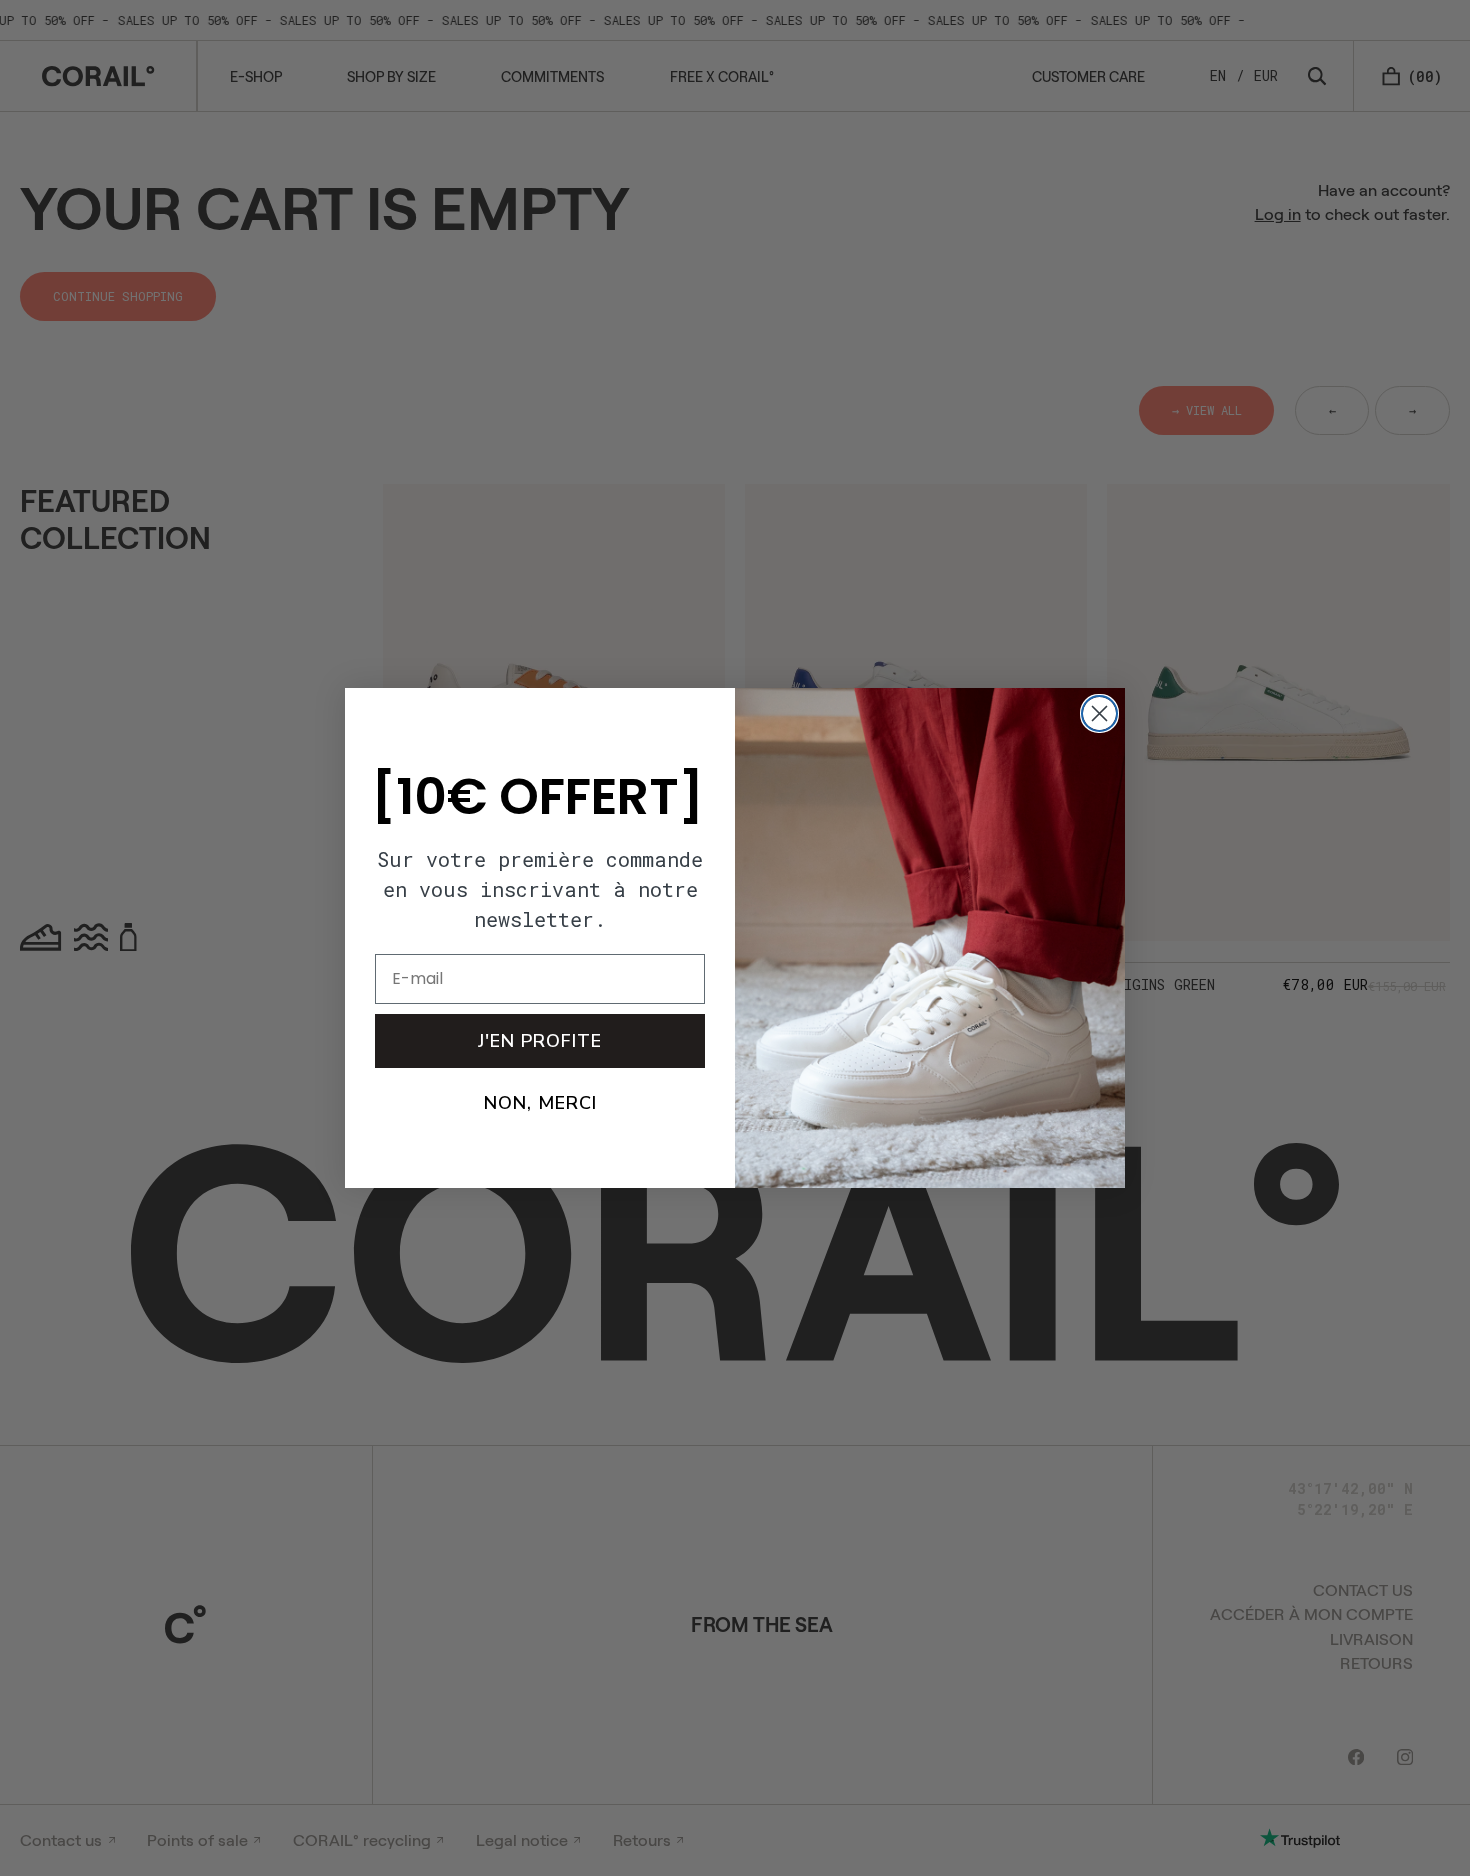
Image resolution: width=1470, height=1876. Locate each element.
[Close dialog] (1099, 713)
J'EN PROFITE (540, 1041)
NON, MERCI (540, 1103)
